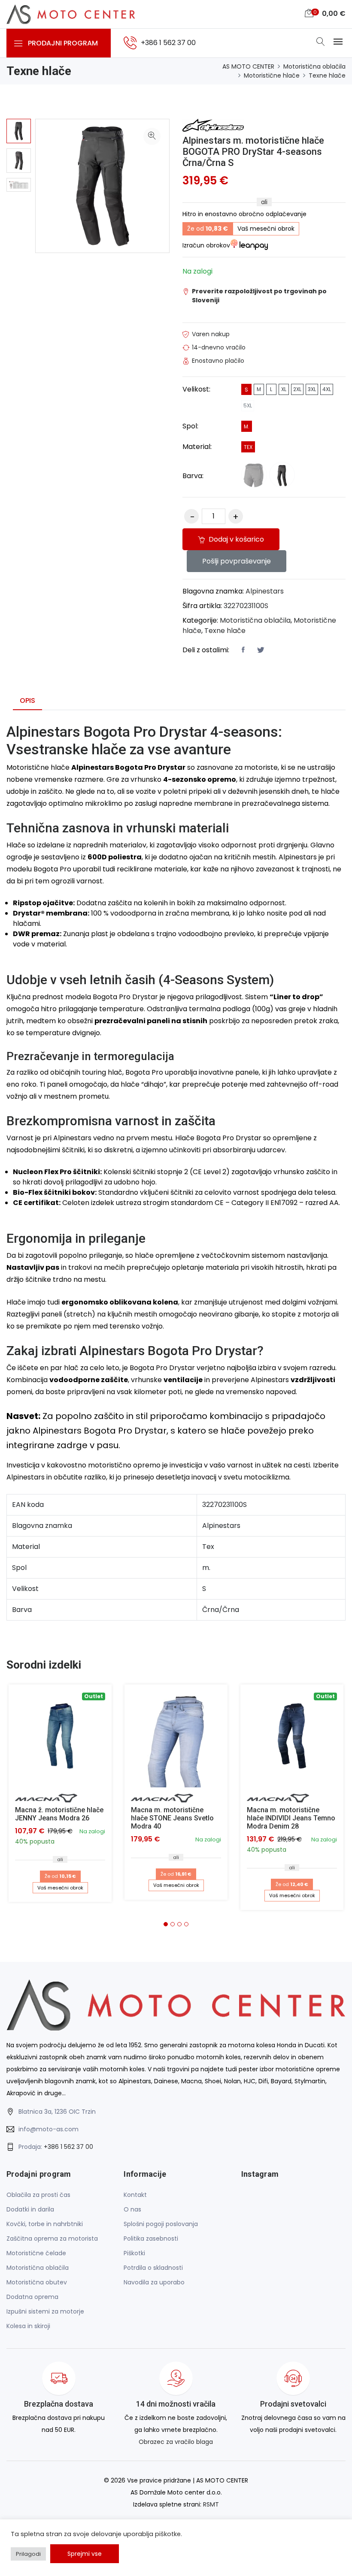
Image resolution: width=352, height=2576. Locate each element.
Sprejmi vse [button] (85, 2554)
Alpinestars (265, 591)
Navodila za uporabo (154, 2282)
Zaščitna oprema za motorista (52, 2239)
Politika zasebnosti (151, 2239)
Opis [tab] (27, 700)
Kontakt (135, 2195)
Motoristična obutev (37, 2282)
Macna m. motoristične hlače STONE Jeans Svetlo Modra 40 (172, 1818)
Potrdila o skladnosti (153, 2268)
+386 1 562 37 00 (68, 2147)
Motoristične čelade (36, 2253)
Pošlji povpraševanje (237, 561)
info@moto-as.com (49, 2129)
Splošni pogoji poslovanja (161, 2224)
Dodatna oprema (32, 2297)
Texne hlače (327, 75)
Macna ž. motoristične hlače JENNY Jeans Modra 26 (59, 1814)
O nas (132, 2209)
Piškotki (134, 2253)
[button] (166, 1924)
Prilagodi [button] (28, 2554)
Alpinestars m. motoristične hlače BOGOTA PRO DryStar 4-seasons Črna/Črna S (253, 152)
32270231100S (246, 606)
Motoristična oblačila (314, 66)
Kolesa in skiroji (28, 2326)
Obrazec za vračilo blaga (176, 2442)
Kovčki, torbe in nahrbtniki (45, 2224)
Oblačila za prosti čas (38, 2195)
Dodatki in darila (30, 2209)
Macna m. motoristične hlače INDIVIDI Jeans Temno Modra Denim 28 (291, 1818)
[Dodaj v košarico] (176, 1736)
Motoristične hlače (272, 75)
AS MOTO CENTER (248, 66)
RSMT (211, 2504)
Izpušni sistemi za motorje (45, 2311)
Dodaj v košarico (235, 539)
